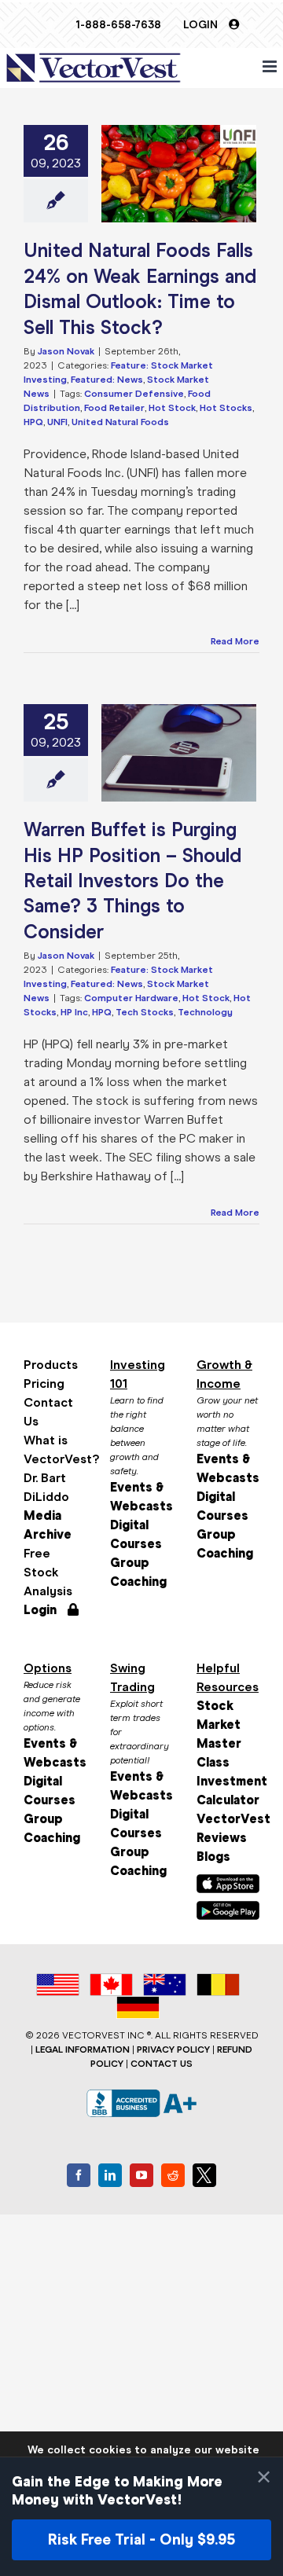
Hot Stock (172, 408)
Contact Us (48, 1412)
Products (51, 1365)
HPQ (33, 422)
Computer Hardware (131, 998)
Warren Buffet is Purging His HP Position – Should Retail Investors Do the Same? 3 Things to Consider (132, 881)
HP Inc (74, 1012)
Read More (235, 641)
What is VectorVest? (55, 1449)
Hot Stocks (226, 408)
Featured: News (107, 380)
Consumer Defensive (134, 394)
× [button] (264, 2477)
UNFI (57, 422)
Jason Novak (66, 351)
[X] (204, 2175)
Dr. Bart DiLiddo (46, 1487)
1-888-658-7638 (118, 25)
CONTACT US (162, 2064)
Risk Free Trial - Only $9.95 (141, 2539)
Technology (205, 1012)
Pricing (44, 1383)
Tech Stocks (145, 1012)
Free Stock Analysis (48, 1572)
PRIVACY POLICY (173, 2049)
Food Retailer (114, 408)
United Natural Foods (120, 422)
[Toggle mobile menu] (271, 66)
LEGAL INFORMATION (83, 2049)
